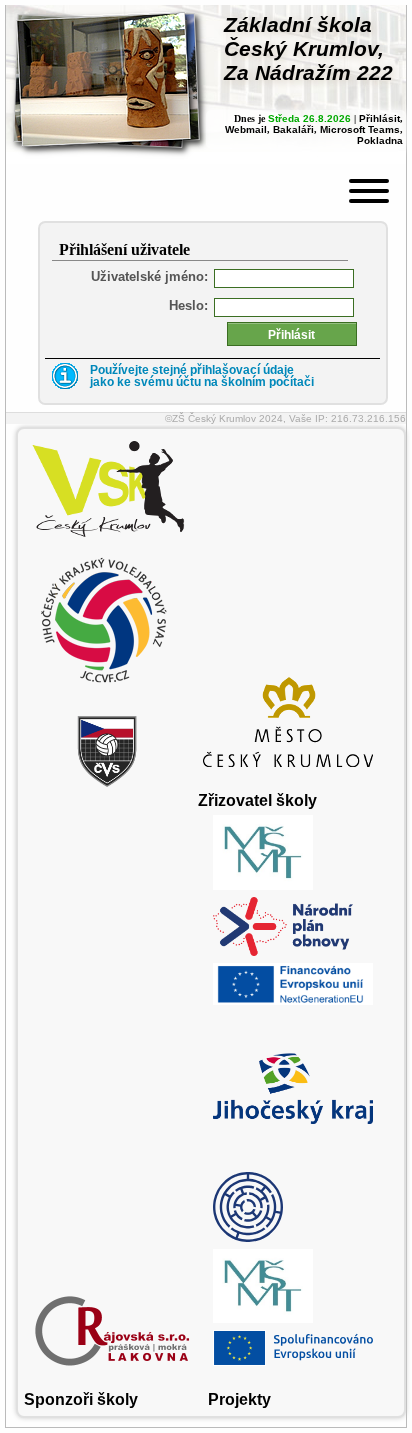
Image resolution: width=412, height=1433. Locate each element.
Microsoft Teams (360, 129)
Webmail (246, 129)
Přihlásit (379, 118)
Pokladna (380, 140)
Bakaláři (293, 129)
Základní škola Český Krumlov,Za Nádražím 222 (308, 48)
